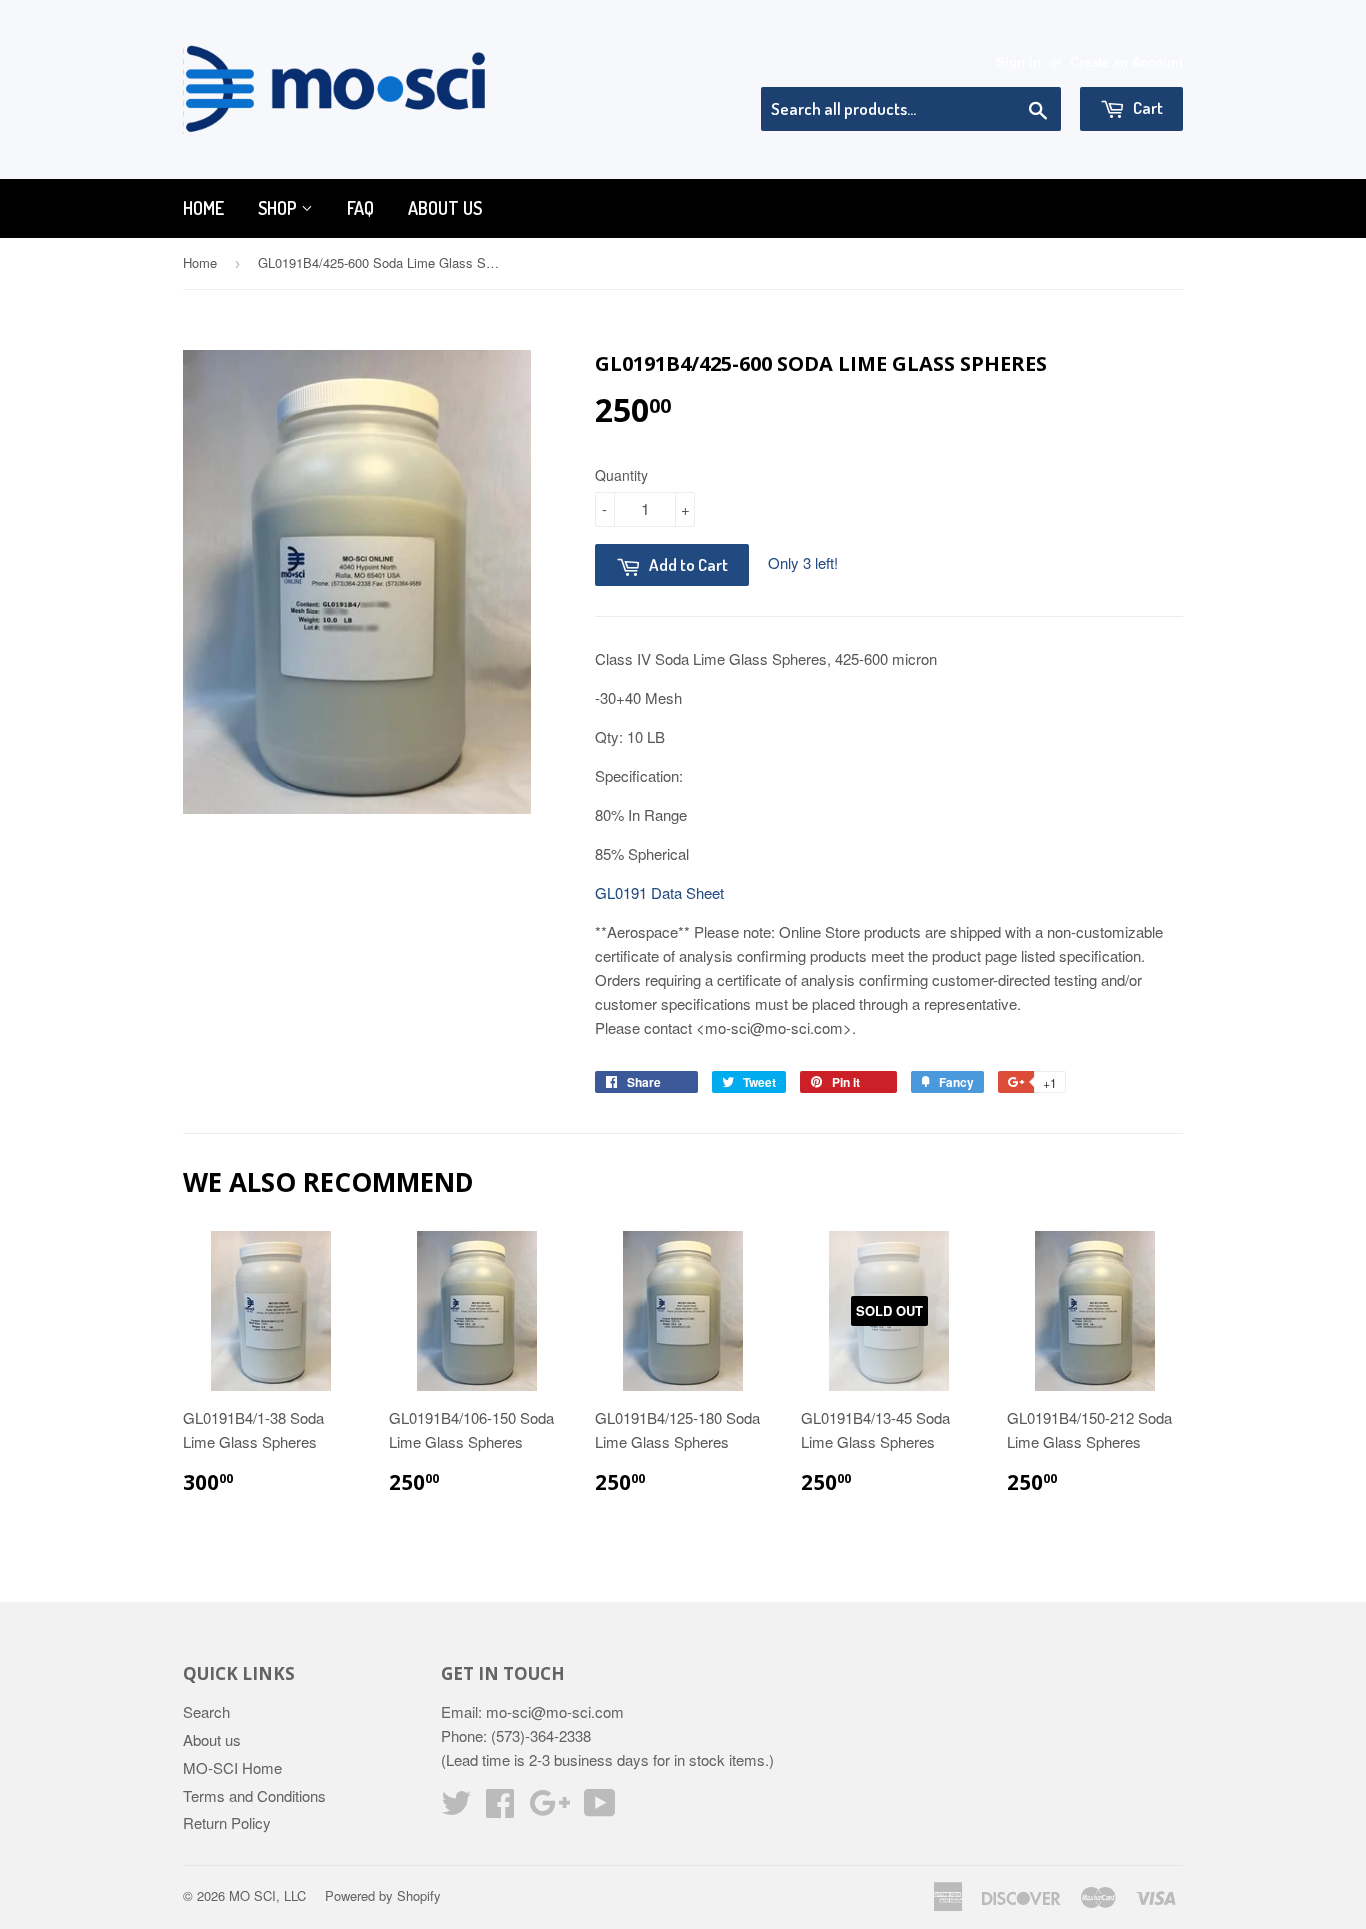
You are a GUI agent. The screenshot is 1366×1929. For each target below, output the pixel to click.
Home (203, 208)
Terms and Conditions (254, 1795)
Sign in (1018, 62)
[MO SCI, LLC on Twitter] (456, 1808)
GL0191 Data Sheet (659, 892)
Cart (1146, 107)
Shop (279, 208)
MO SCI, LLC (267, 1895)
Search (206, 1711)
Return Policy (227, 1822)
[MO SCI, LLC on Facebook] (500, 1808)
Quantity (621, 475)
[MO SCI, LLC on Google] (549, 1808)
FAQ (360, 208)
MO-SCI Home (232, 1767)
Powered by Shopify (383, 1895)
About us (445, 208)
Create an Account (1126, 62)
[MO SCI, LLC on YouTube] (600, 1808)
